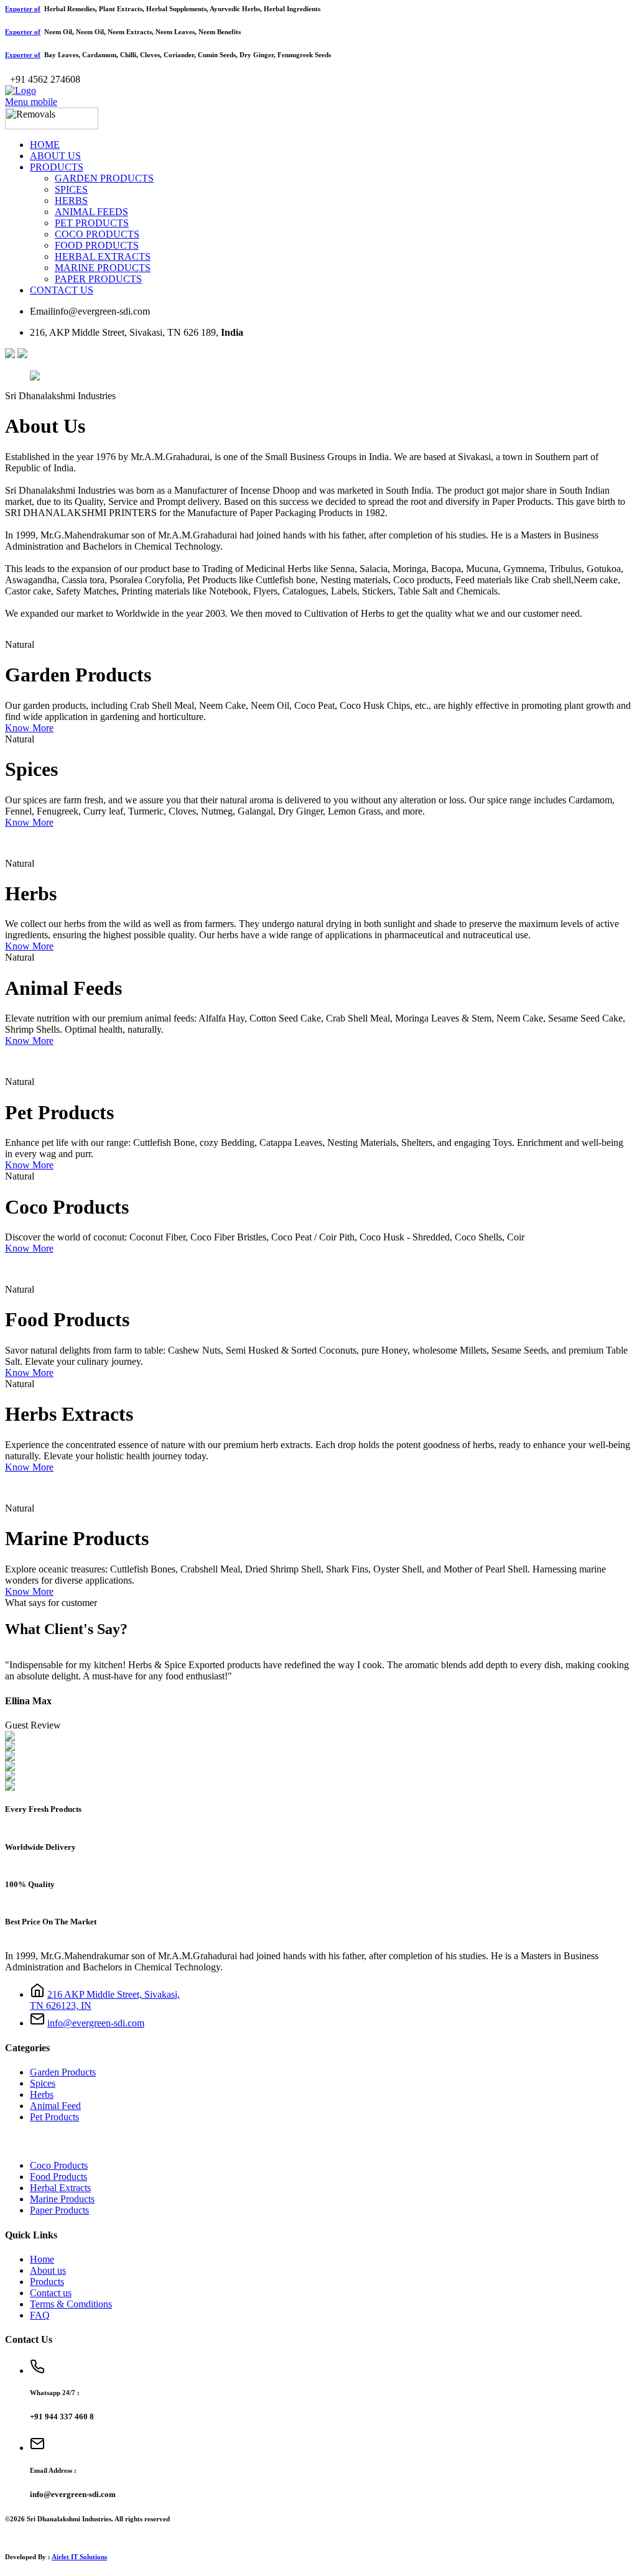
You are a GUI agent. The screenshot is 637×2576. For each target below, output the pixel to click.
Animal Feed (55, 2106)
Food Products (58, 2177)
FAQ (40, 2315)
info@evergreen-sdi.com (96, 2023)
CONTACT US (62, 290)
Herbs (42, 2094)
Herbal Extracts (60, 2188)
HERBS (71, 201)
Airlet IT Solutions (79, 2557)
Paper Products (59, 2210)
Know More (29, 728)
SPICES (71, 189)
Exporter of (23, 9)
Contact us (51, 2293)
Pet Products (54, 2117)
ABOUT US (55, 156)
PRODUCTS (57, 167)
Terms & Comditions (71, 2304)
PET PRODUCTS (92, 223)
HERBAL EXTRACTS (103, 256)
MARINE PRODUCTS (103, 268)
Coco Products (59, 2165)
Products (47, 2282)
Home (42, 2259)
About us (48, 2270)
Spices (43, 2083)
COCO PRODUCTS (97, 234)
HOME (45, 145)
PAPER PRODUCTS (98, 279)
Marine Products (62, 2199)
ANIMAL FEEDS (91, 212)
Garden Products (63, 2072)
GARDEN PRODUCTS (104, 178)
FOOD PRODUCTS (97, 245)
